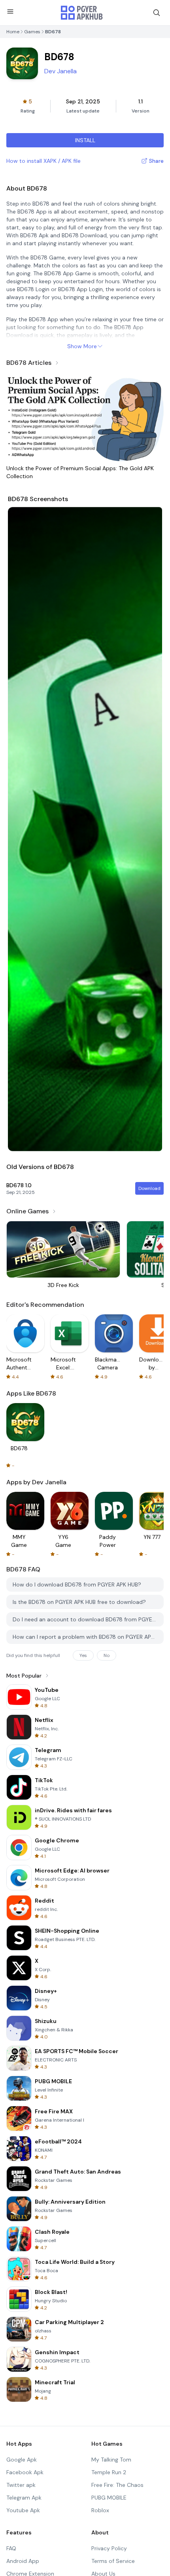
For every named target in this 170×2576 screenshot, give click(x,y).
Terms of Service (113, 2561)
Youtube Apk (23, 2510)
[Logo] (82, 13)
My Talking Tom (111, 2460)
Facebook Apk (25, 2472)
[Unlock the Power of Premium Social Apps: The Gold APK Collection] (85, 417)
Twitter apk (21, 2485)
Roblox (100, 2510)
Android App (23, 2561)
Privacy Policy (109, 2548)
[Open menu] (10, 11)
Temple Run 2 (109, 2472)
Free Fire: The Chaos (117, 2485)
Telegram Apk (24, 2498)
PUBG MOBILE (109, 2498)
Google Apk (22, 2460)
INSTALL (85, 140)
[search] (157, 13)
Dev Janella (60, 71)
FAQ (11, 2548)
